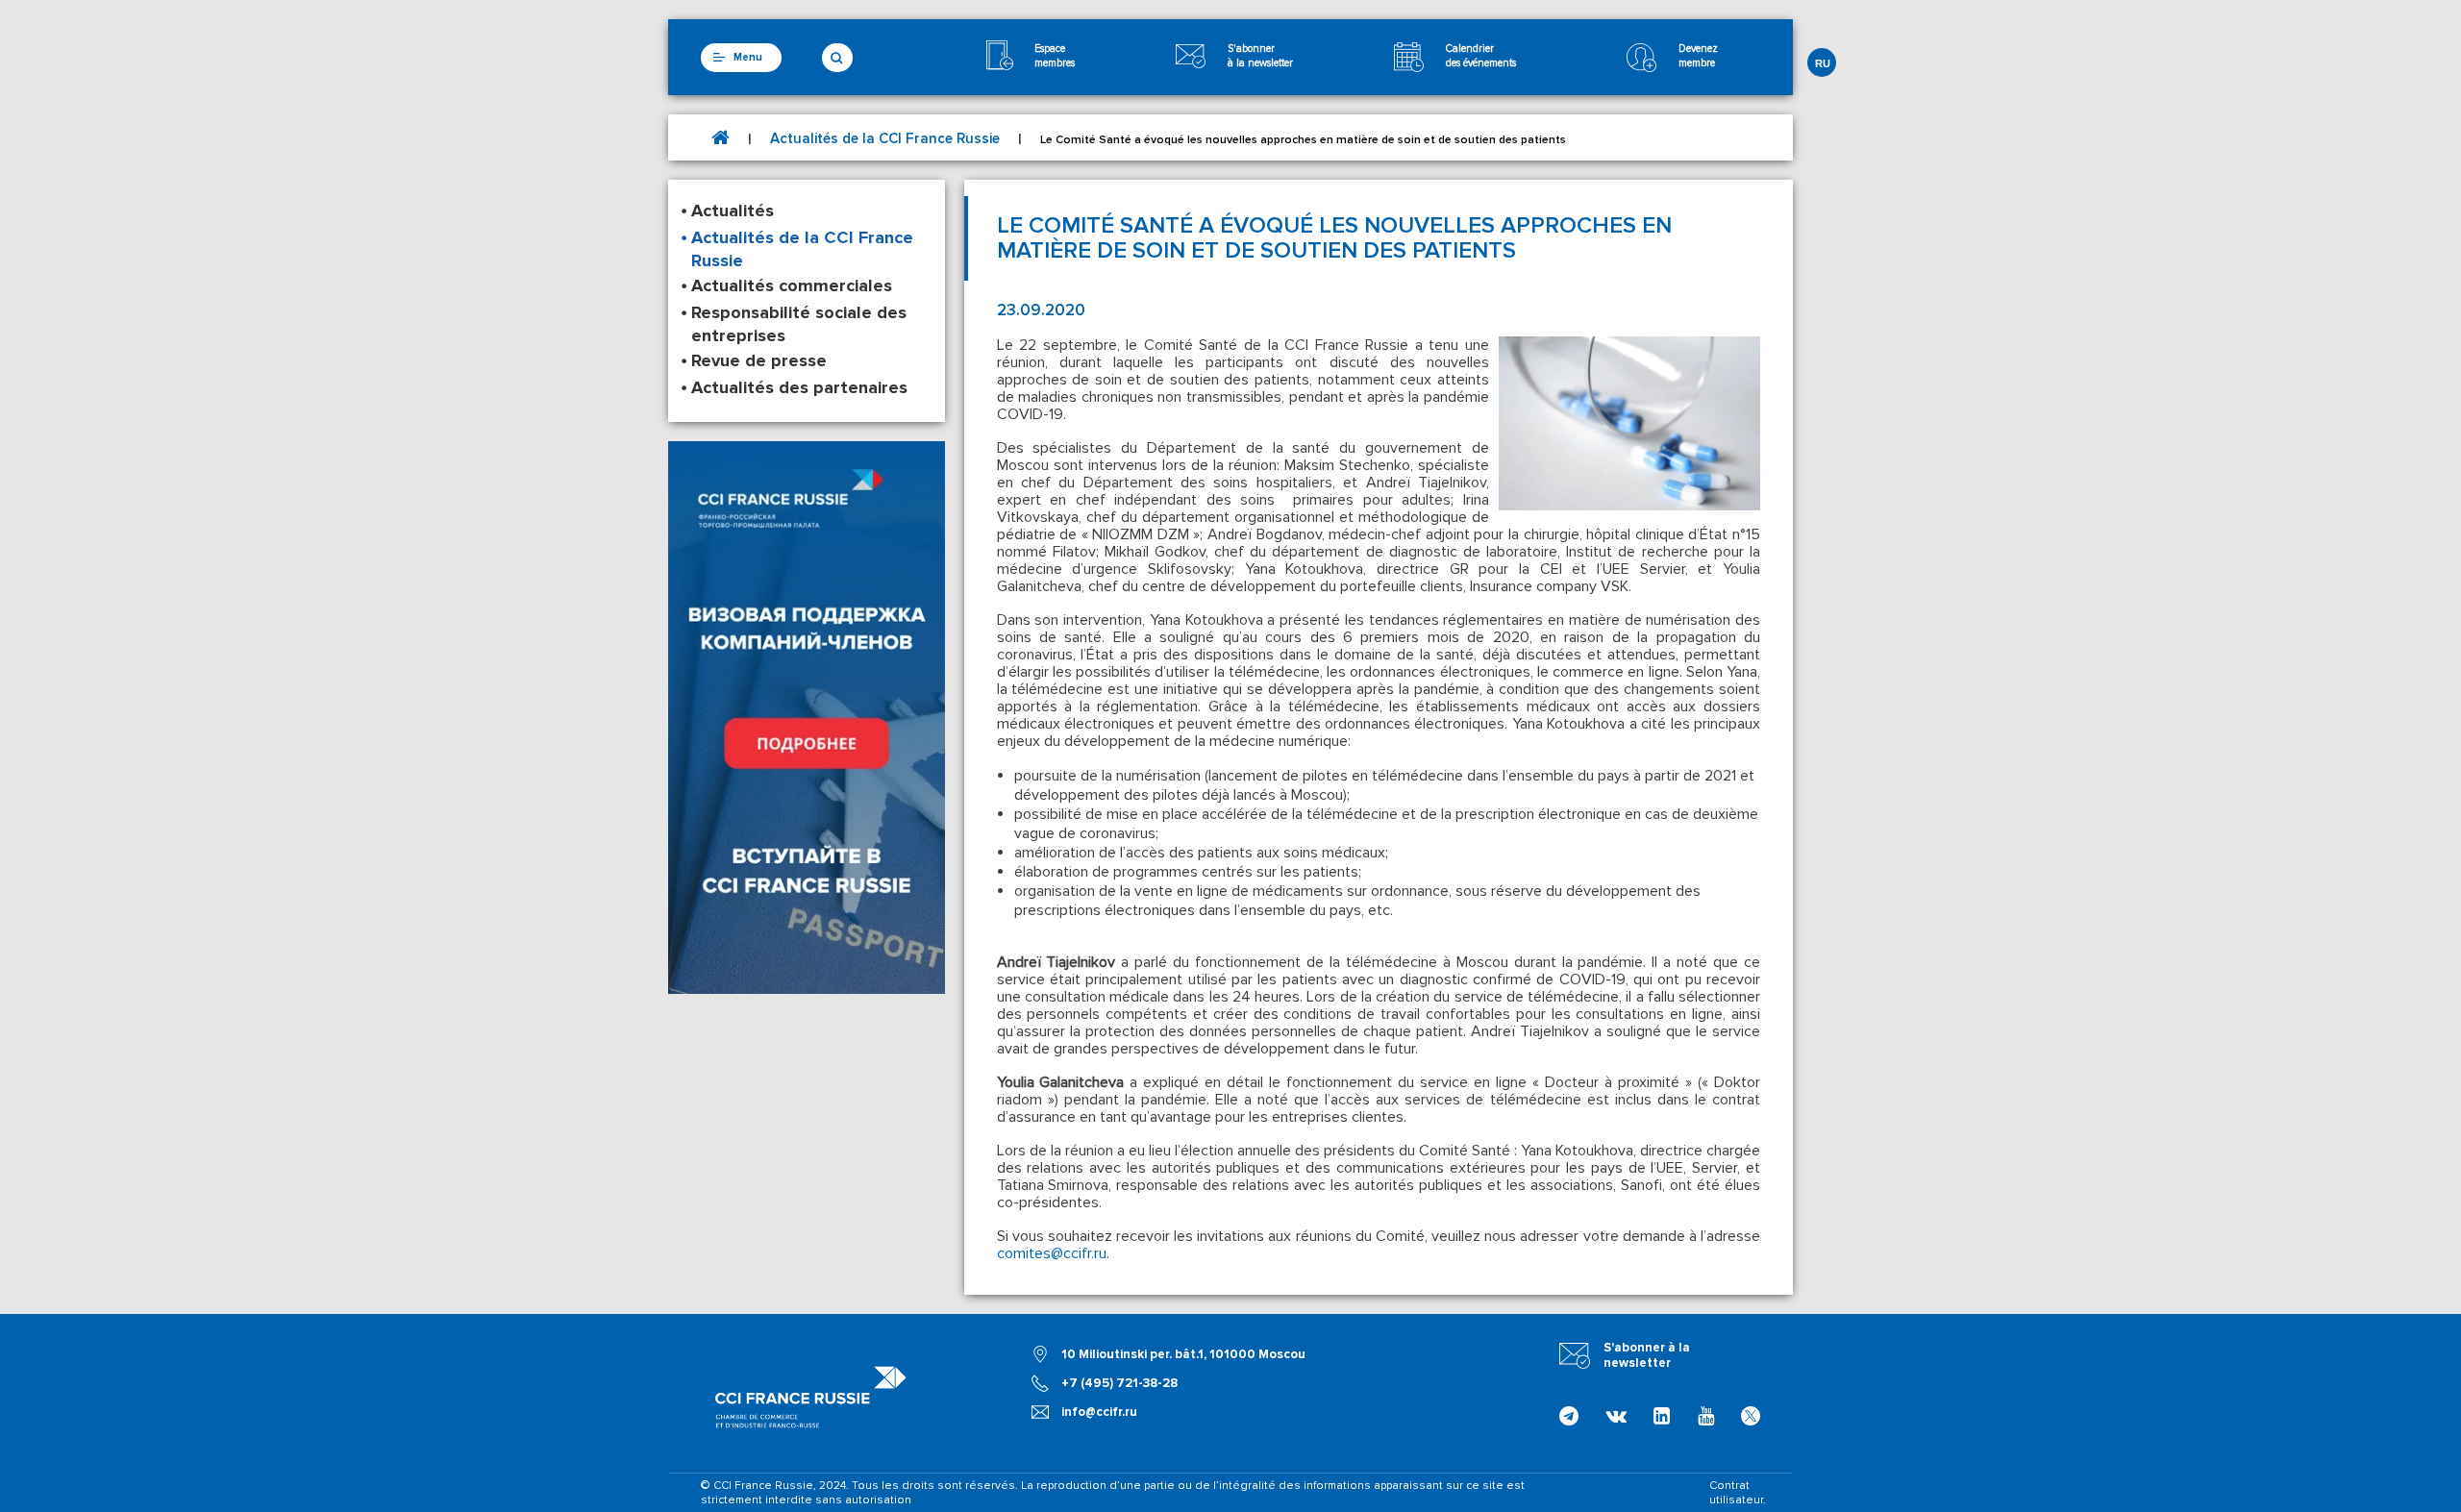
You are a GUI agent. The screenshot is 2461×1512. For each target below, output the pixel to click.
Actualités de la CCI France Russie (885, 138)
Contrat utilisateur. (1738, 1493)
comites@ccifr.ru (1052, 1253)
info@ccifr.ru (1099, 1412)
